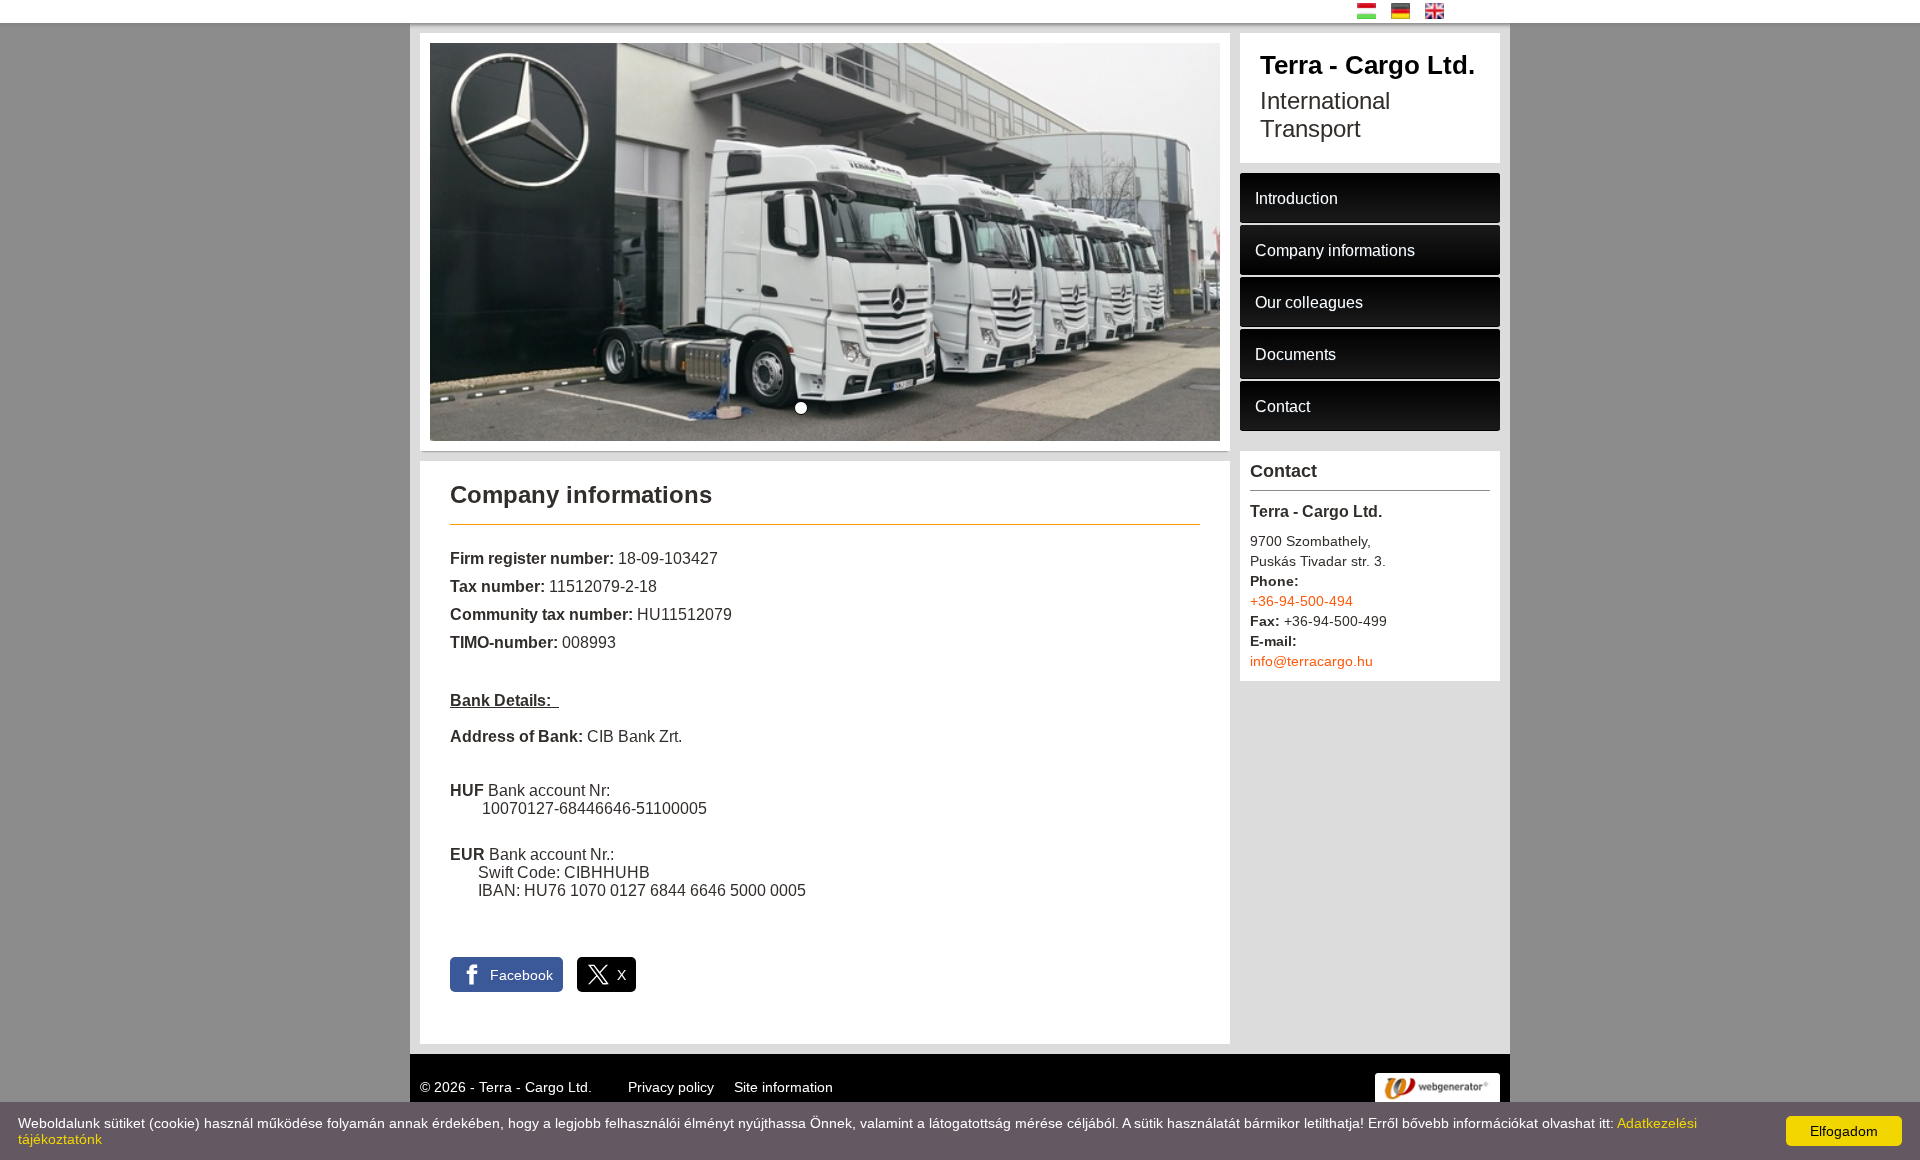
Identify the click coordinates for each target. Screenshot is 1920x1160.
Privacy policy (671, 1087)
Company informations (1335, 250)
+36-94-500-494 (1301, 601)
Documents (1295, 354)
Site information (783, 1087)
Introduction (1296, 198)
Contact (1282, 406)
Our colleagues (1309, 302)
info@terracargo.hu (1311, 661)
